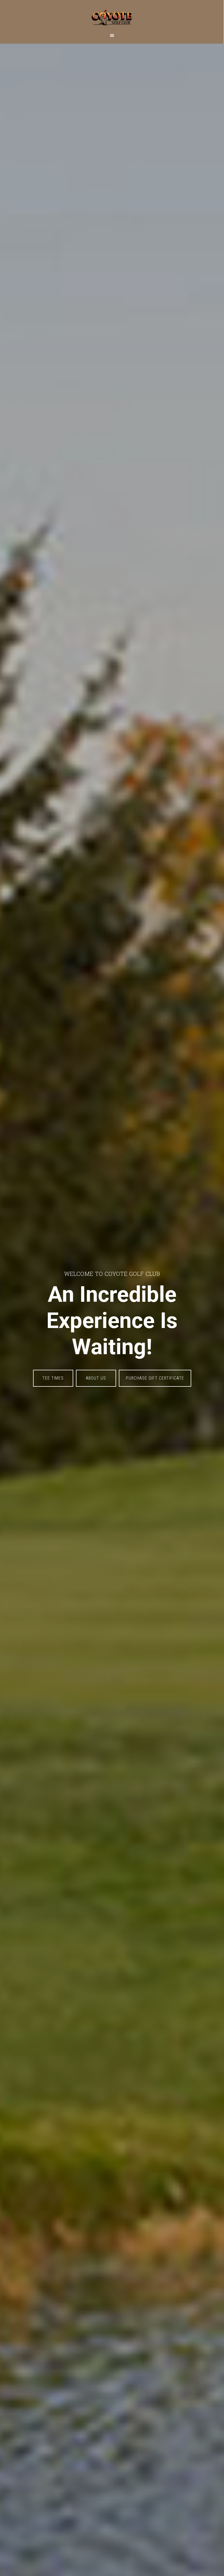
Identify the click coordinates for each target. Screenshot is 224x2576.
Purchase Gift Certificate (155, 1378)
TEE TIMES (53, 1378)
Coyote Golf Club (112, 15)
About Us (96, 1378)
